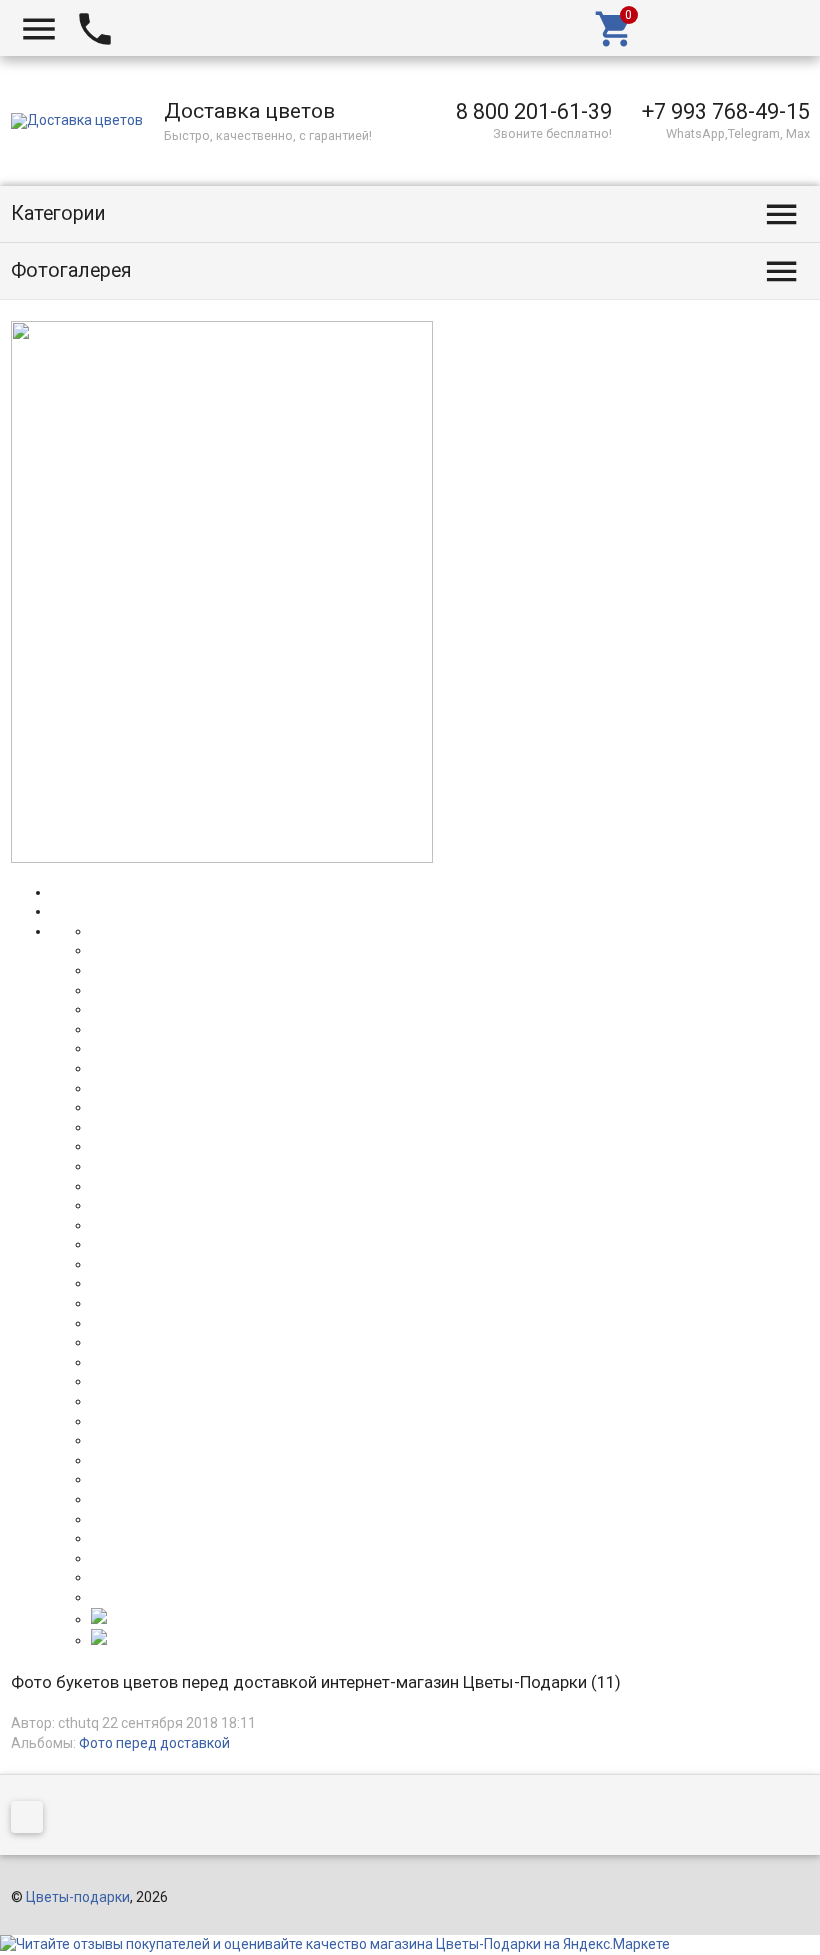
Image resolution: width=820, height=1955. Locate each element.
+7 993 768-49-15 (726, 111)
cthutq (78, 1723)
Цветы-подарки (78, 1897)
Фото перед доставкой (154, 1743)
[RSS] (32, 1820)
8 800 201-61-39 (534, 111)
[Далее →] (222, 858)
